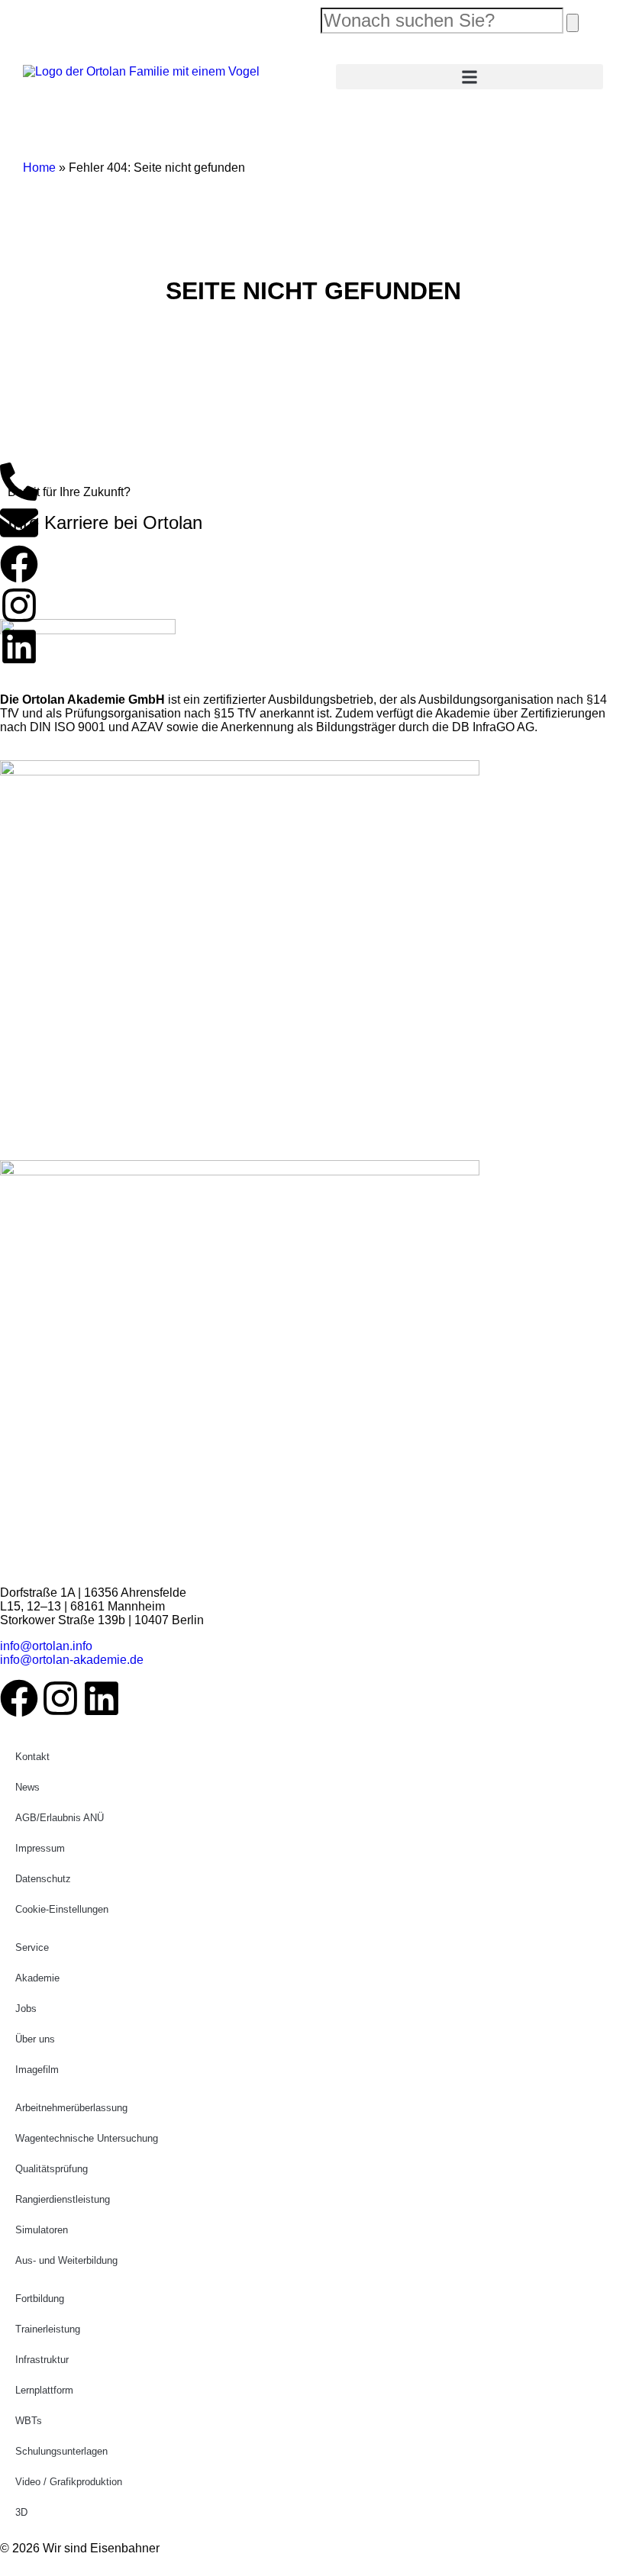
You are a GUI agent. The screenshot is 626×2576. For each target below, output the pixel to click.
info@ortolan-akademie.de (72, 1660)
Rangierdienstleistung (63, 2199)
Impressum (40, 1848)
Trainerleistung (48, 2329)
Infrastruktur (42, 2360)
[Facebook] (19, 564)
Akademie (37, 1978)
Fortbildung (40, 2299)
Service (32, 1947)
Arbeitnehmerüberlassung (71, 2108)
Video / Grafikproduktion (69, 2482)
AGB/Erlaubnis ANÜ (60, 1818)
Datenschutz (43, 1879)
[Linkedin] (19, 646)
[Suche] (573, 23)
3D (21, 2512)
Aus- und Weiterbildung (66, 2260)
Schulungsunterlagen (61, 2451)
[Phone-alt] (19, 482)
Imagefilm (37, 2070)
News (27, 1787)
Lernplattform (44, 2390)
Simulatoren (42, 2230)
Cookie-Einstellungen (62, 1909)
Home (39, 168)
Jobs (26, 2009)
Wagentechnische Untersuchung (87, 2138)
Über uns (35, 2039)
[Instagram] (19, 605)
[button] (469, 77)
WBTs (29, 2421)
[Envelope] (19, 523)
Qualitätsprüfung (52, 2169)
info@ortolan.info (46, 1646)
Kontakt (32, 1757)
